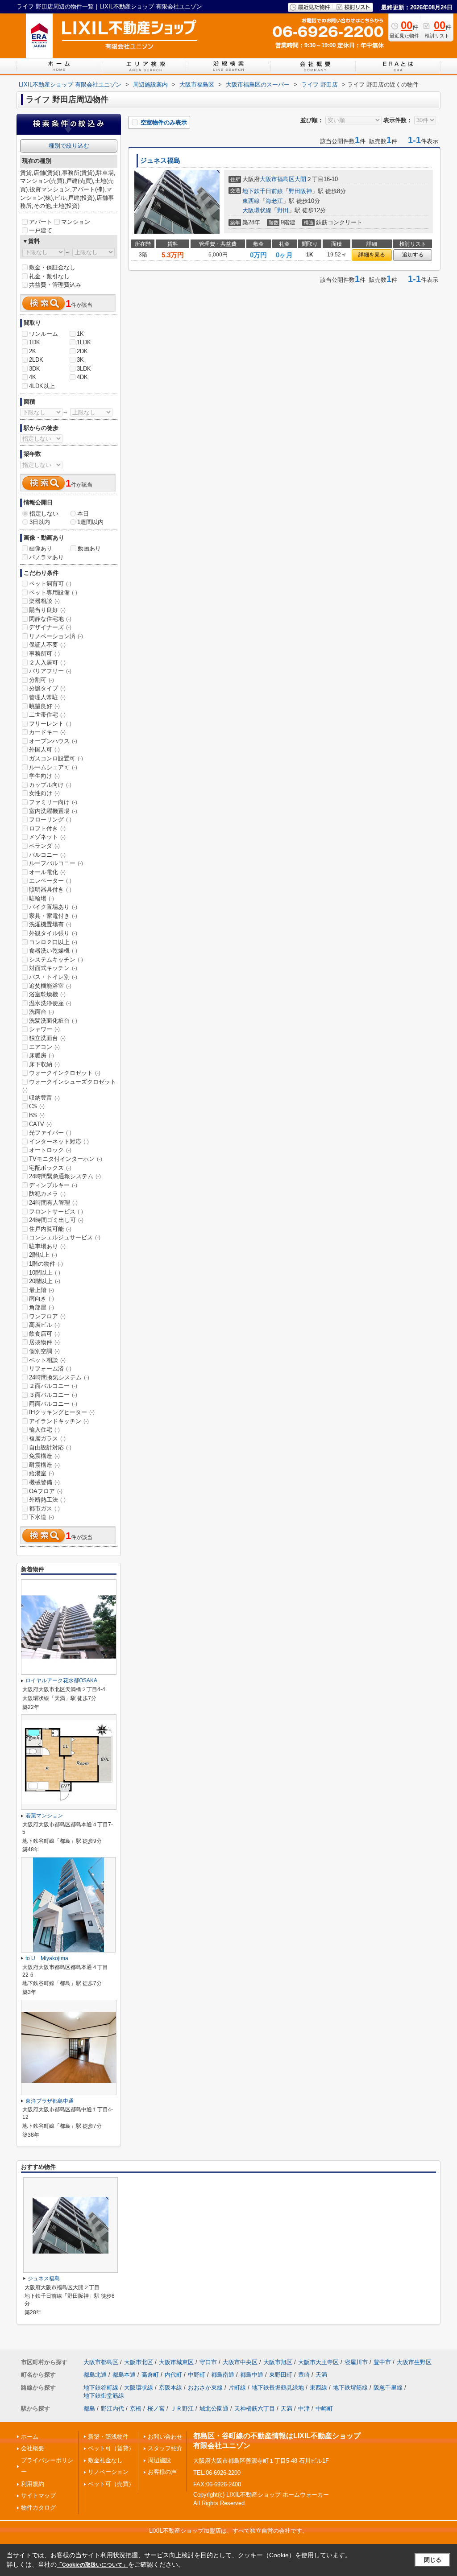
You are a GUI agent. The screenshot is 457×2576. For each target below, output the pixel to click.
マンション (76, 222)
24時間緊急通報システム (65, 1176)
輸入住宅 (44, 1430)
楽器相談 (44, 601)
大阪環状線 (257, 210)
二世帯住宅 (47, 715)
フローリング (50, 819)
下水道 (42, 1517)
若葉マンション (44, 1816)
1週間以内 (90, 522)
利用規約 (33, 2484)
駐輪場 (42, 898)
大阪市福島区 (277, 179)
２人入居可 (47, 663)
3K (80, 360)
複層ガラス (47, 1439)
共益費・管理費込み (55, 285)
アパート (41, 222)
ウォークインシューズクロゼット (69, 1086)
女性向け (44, 793)
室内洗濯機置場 (53, 811)
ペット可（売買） (111, 2484)
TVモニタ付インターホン (66, 1159)
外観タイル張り (53, 933)
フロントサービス (56, 1212)
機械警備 (44, 1482)
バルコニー (47, 855)
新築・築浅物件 (108, 2437)
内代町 (173, 2375)
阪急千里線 (388, 2388)
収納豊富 (44, 1098)
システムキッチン (56, 960)
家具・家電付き (53, 916)
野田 (283, 210)
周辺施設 (159, 2460)
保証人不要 (47, 645)
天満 (321, 2375)
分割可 (42, 680)
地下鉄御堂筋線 (104, 2396)
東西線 (251, 201)
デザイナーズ (50, 627)
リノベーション (108, 2472)
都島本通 (124, 2375)
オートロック (50, 1150)
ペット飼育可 (50, 584)
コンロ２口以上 (53, 942)
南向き (42, 1298)
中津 (304, 2409)
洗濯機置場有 (50, 924)
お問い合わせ (165, 2437)
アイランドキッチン (59, 1421)
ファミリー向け (53, 802)
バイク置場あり (53, 907)
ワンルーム (44, 334)
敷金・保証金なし (52, 267)
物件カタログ (38, 2508)
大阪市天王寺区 (318, 2362)
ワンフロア (47, 1316)
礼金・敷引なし (49, 276)
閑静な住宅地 (50, 619)
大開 (300, 179)
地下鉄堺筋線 (350, 2388)
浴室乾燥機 (47, 994)
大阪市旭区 (278, 2362)
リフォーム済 (50, 1368)
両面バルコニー (53, 1404)
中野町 (197, 2375)
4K (33, 377)
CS (37, 1106)
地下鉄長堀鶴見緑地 (278, 2388)
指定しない (44, 514)
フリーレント (50, 724)
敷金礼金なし (105, 2460)
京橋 (136, 2409)
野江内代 (112, 2409)
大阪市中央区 (240, 2362)
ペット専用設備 (53, 592)
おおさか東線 (205, 2388)
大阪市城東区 (176, 2362)
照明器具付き (50, 890)
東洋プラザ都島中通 (50, 2101)
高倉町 (150, 2375)
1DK (35, 342)
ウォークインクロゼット (65, 1073)
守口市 (208, 2362)
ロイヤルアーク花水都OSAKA (61, 1680)
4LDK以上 (42, 386)
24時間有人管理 (53, 1203)
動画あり (89, 548)
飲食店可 (44, 1334)
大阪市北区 (139, 2362)
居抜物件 (44, 1342)
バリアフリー (50, 671)
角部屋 (42, 1307)
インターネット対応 (59, 1141)
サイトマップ (38, 2495)
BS (37, 1115)
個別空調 (44, 1351)
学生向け (44, 776)
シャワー (44, 1029)
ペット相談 (47, 1360)
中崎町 (324, 2409)
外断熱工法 (47, 1500)
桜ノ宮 (156, 2409)
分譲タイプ (47, 688)
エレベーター (50, 881)
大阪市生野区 (414, 2362)
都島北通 (95, 2375)
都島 (89, 2409)
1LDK (84, 342)
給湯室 (42, 1473)
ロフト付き (47, 828)
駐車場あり (47, 1246)
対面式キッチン (53, 968)
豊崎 (304, 2375)
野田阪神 (300, 191)
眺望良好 (44, 706)
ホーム (30, 2437)
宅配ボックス (50, 1168)
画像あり (41, 548)
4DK (82, 377)
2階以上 (43, 1255)
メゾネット (47, 837)
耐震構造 (44, 1465)
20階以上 (45, 1281)
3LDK (84, 369)
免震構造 (44, 1456)
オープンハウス (53, 741)
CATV (40, 1124)
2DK (82, 351)
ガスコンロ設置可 (56, 758)
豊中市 (382, 2362)
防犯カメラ (47, 1194)
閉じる (433, 2560)
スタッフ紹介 (165, 2448)
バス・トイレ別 (53, 977)
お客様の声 (162, 2472)
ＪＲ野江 (182, 2409)
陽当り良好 (47, 610)
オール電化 (47, 872)
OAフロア (46, 1491)
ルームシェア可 (53, 767)
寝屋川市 (356, 2362)
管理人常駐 (47, 697)
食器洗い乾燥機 (53, 951)
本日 (83, 514)
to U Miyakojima (47, 1958)
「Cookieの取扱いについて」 (92, 2565)
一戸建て (41, 230)
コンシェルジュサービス (65, 1237)
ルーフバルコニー (56, 863)
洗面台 (42, 1012)
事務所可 (44, 654)
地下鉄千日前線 (263, 191)
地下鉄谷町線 (101, 2388)
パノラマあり (46, 557)
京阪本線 (170, 2388)
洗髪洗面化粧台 (53, 1021)
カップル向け (50, 785)
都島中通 (252, 2375)
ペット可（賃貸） (111, 2448)
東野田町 (281, 2375)
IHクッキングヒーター (62, 1412)
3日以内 (40, 522)
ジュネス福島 (160, 161)
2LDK (36, 360)
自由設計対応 (50, 1447)
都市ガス (44, 1509)
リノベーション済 (56, 636)
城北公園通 (214, 2409)
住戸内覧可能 (50, 1229)
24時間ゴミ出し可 (56, 1220)
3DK (35, 369)
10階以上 (45, 1273)
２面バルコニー (53, 1386)
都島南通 (223, 2375)
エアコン (44, 1047)
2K (33, 351)
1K (80, 334)
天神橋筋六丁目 (255, 2409)
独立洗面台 (47, 1038)
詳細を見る (372, 255)
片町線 (237, 2388)
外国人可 (44, 749)
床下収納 (44, 1064)
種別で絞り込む (69, 146)
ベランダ (44, 846)
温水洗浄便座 (50, 1003)
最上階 (42, 1290)
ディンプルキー (53, 1185)
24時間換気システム (59, 1377)
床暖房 (42, 1055)
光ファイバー (50, 1133)
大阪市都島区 (101, 2362)
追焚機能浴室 (50, 986)
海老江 (274, 201)
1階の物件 (46, 1264)
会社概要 (33, 2448)
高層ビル (44, 1325)
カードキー (47, 732)
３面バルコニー (53, 1395)
